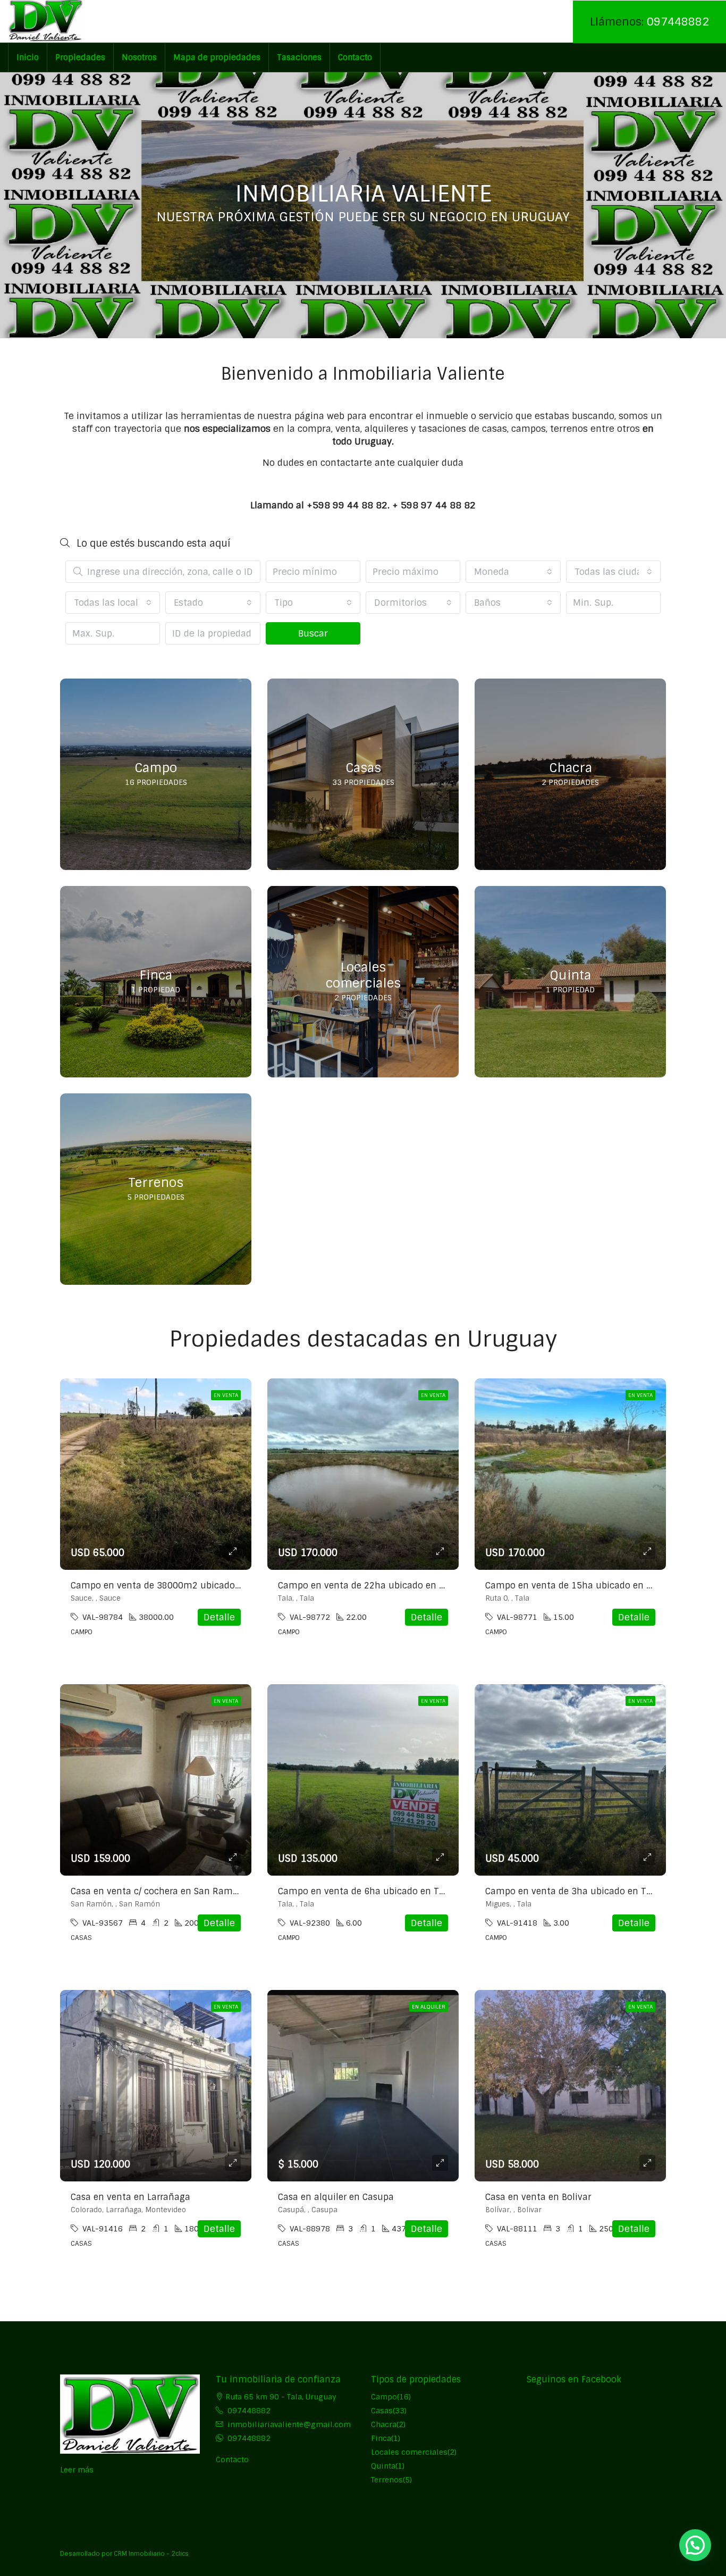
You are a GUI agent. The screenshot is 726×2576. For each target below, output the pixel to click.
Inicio (28, 57)
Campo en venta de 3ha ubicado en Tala (572, 1891)
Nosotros (139, 57)
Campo (384, 2397)
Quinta (383, 2466)
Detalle (219, 1617)
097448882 (678, 22)
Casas (382, 2411)
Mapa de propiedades (217, 57)
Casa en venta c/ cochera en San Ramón (157, 1891)
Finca (381, 2438)
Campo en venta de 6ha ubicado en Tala (365, 1891)
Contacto (355, 57)
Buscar (313, 633)
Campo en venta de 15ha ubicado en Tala (575, 1586)
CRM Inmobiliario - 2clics (151, 2554)
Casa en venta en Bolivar (538, 2197)
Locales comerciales (409, 2452)
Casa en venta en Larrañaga (130, 2197)
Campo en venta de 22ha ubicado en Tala (368, 1586)
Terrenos (387, 2480)
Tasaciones (299, 57)
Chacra (384, 2424)
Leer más (77, 2470)
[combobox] (513, 572)
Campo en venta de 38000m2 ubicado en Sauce (174, 1586)
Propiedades (80, 57)
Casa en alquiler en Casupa (336, 2197)
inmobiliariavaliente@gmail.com (289, 2424)
